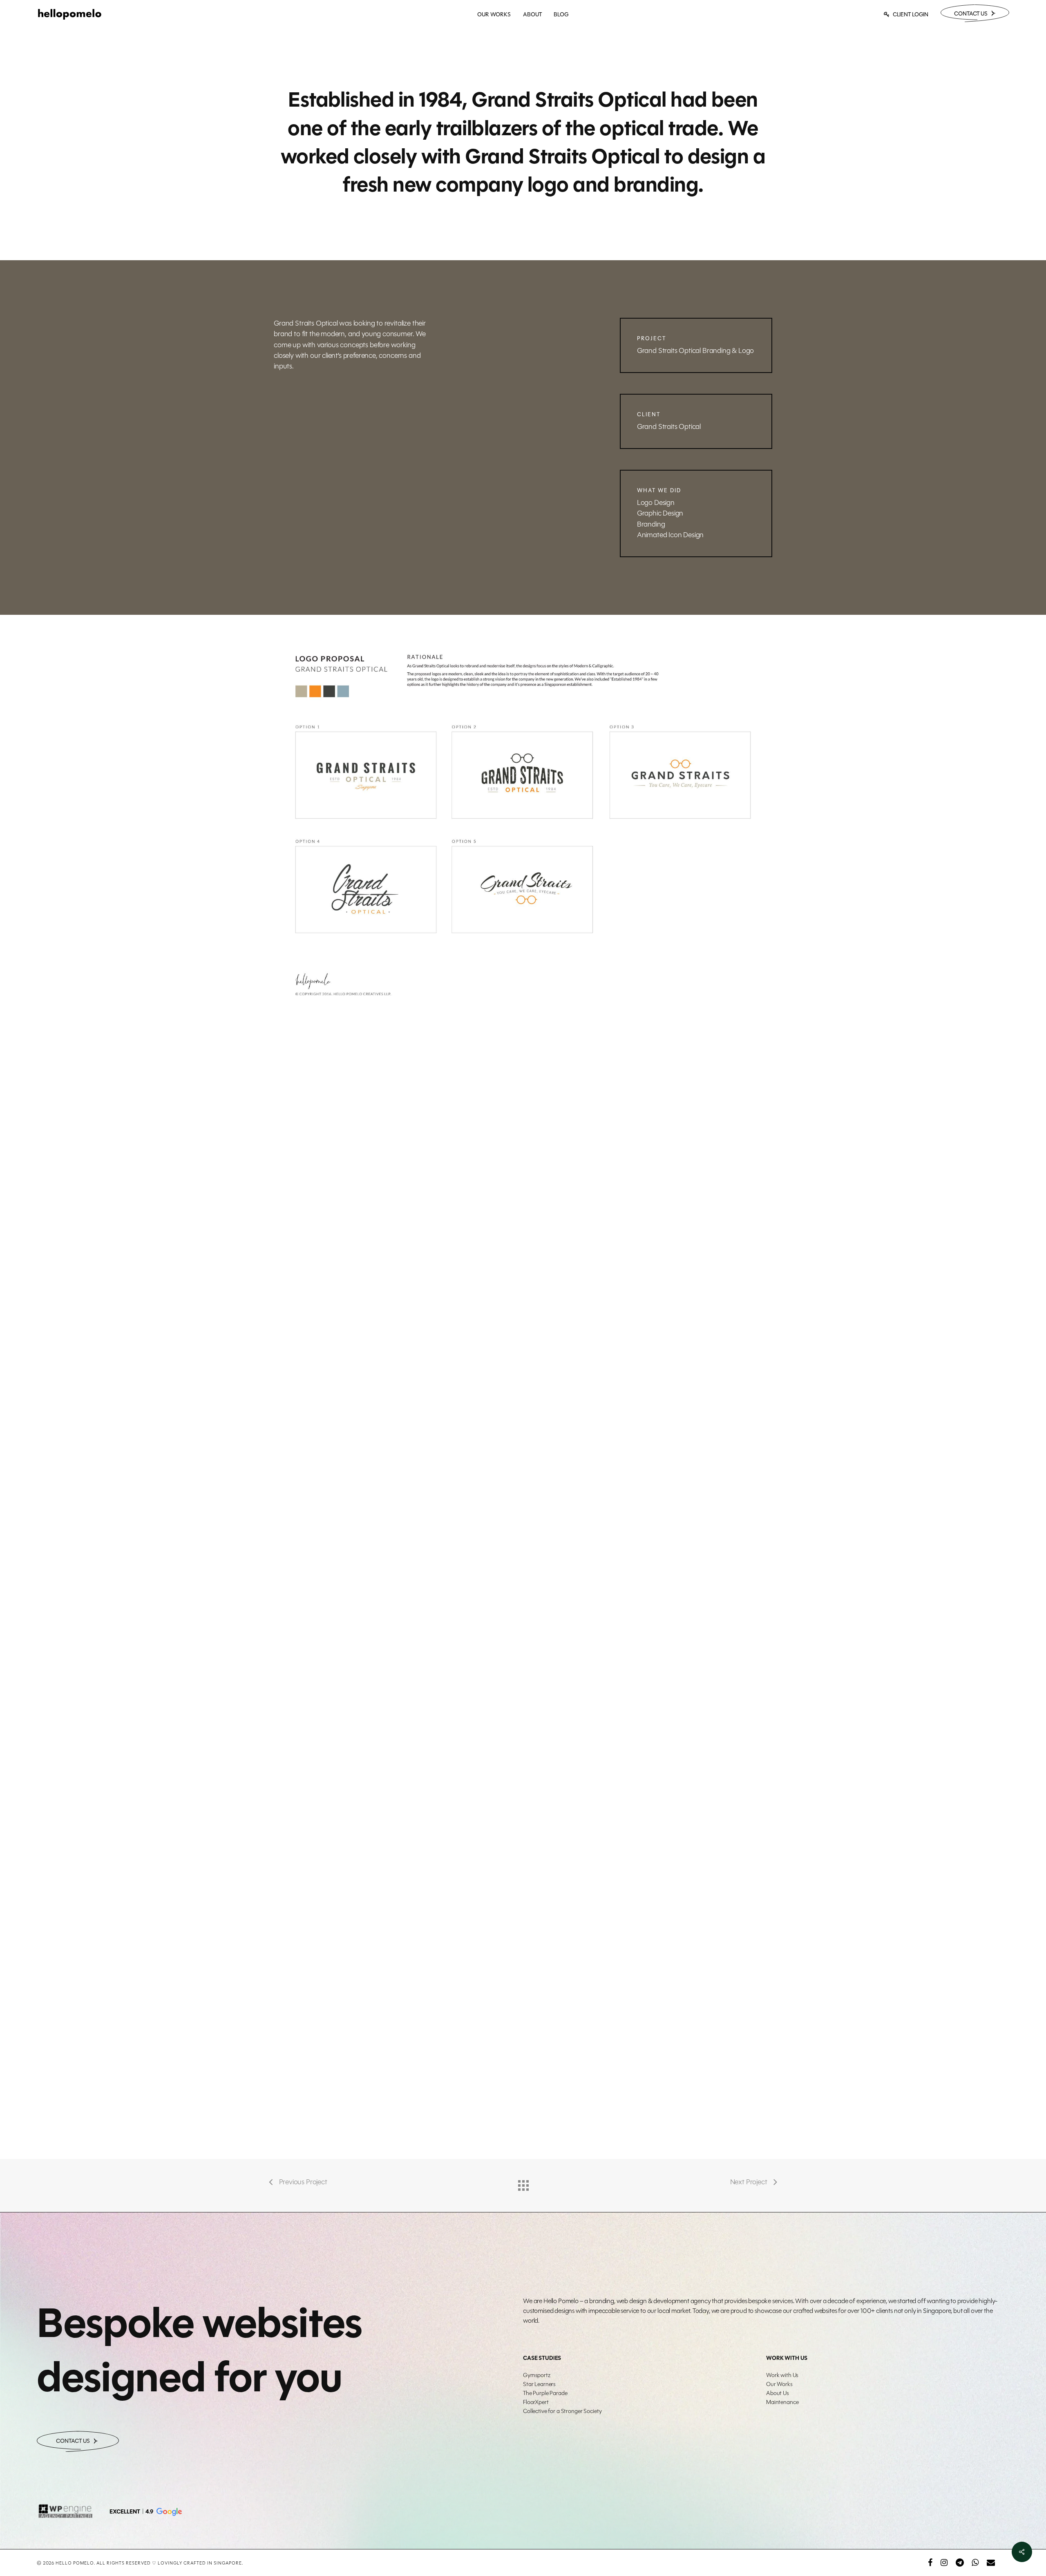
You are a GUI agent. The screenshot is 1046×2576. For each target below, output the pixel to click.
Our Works (779, 2384)
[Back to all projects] (523, 2183)
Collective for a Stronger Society (562, 2411)
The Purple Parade (545, 2393)
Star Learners (539, 2384)
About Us (778, 2393)
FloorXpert (536, 2402)
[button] (145, 2512)
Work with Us (782, 2375)
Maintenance (782, 2402)
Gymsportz (537, 2375)
